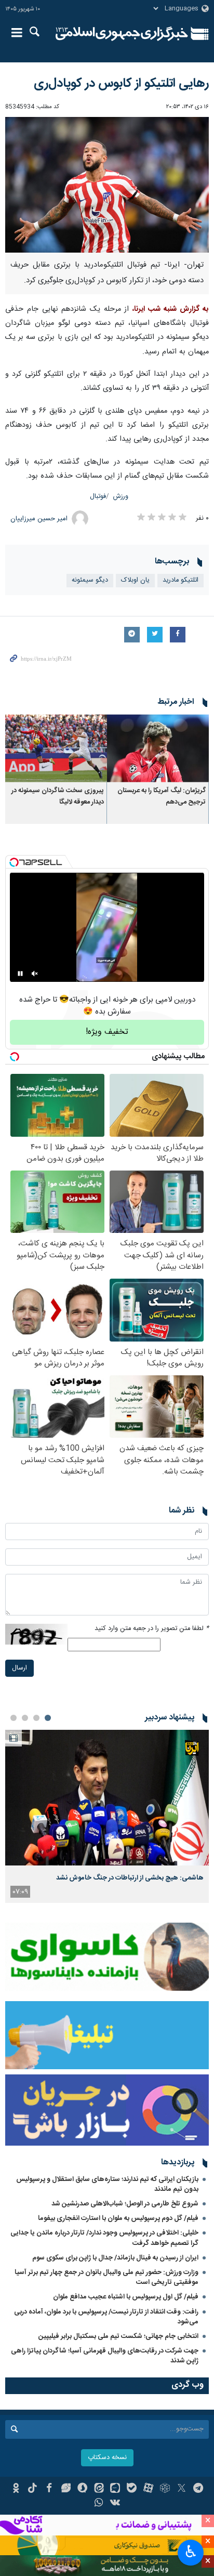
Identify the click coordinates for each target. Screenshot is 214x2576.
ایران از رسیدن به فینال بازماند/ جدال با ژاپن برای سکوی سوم (115, 2258)
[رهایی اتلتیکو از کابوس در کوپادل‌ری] (107, 185)
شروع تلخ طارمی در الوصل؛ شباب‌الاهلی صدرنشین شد (125, 2204)
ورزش (121, 497)
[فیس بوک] (49, 2489)
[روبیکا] (165, 2489)
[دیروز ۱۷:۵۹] (107, 1798)
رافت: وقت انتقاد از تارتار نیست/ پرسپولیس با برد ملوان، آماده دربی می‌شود (106, 2317)
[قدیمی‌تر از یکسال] (158, 748)
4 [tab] (14, 1718)
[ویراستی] (66, 2489)
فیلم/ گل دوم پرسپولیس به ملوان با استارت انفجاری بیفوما (118, 2218)
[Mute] (35, 974)
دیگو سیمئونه (90, 580)
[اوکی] (16, 2489)
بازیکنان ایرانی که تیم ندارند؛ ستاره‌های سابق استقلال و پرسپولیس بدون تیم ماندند (107, 2184)
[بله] (132, 2489)
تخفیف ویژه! (107, 1032)
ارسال (19, 1668)
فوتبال (98, 497)
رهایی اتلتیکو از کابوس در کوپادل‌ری (121, 84)
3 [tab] (25, 1718)
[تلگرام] (198, 2489)
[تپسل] (14, 862)
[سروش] (82, 2489)
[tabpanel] (107, 1816)
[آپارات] (148, 2489)
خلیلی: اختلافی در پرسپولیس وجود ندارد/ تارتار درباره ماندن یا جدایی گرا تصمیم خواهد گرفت (104, 2238)
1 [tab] (48, 1718)
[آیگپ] (116, 2489)
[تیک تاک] (32, 2489)
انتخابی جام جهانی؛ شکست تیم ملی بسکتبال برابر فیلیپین (118, 2336)
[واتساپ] (99, 2504)
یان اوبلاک (135, 580)
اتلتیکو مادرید (180, 580)
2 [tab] (36, 1718)
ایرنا (122, 34)
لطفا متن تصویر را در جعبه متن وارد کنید (152, 1629)
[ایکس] (182, 2489)
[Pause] (20, 974)
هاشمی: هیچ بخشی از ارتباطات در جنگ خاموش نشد (130, 1878)
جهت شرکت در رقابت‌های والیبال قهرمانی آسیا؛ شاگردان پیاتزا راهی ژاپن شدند (105, 2356)
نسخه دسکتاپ (107, 2458)
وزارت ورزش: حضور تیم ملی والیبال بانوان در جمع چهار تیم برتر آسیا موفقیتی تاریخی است (106, 2277)
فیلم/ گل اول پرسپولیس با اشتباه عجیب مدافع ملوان (126, 2297)
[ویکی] (116, 2504)
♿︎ (191, 2552)
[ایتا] (99, 2489)
